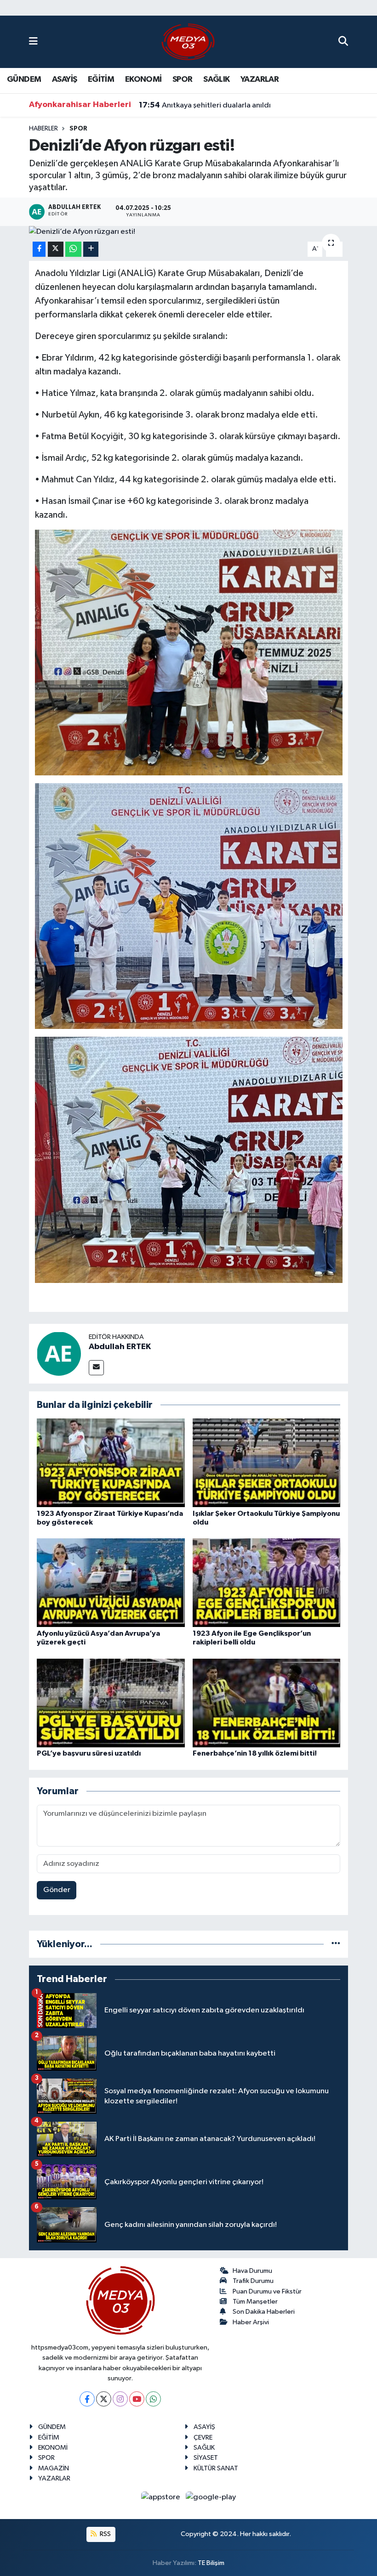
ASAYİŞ (64, 79)
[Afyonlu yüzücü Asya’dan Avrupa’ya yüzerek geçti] (111, 1583)
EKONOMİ (143, 79)
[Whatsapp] (153, 2399)
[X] (104, 2399)
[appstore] (162, 2497)
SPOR (183, 79)
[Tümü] (336, 1944)
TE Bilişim (211, 2563)
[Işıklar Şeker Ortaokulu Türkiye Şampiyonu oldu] (267, 1463)
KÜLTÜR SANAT (216, 2468)
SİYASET (206, 2458)
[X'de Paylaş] (56, 249)
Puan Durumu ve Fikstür (267, 2291)
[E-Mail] (96, 1368)
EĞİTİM (101, 79)
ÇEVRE (203, 2438)
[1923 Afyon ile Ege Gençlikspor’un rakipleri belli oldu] (267, 1583)
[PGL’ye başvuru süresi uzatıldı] (111, 1703)
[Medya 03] (188, 42)
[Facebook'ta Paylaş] (39, 249)
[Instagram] (120, 2399)
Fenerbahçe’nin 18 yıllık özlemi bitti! (255, 1753)
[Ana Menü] (33, 42)
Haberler (43, 129)
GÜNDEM (24, 79)
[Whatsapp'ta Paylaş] (73, 249)
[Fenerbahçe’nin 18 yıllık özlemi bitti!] (267, 1703)
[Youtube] (137, 2399)
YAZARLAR (260, 79)
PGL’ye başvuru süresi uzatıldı (89, 1753)
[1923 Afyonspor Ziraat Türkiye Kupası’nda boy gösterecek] (111, 1463)
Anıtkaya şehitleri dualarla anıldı (205, 105)
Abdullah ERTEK (120, 1347)
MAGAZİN (54, 2468)
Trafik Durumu (253, 2281)
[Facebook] (87, 2399)
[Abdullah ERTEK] (59, 1353)
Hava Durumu (252, 2271)
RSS (105, 2534)
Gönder (57, 1890)
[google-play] (211, 2497)
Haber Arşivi (251, 2322)
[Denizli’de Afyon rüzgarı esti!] (189, 232)
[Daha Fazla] (91, 249)
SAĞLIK (216, 79)
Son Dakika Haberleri (264, 2312)
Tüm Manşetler (255, 2302)
